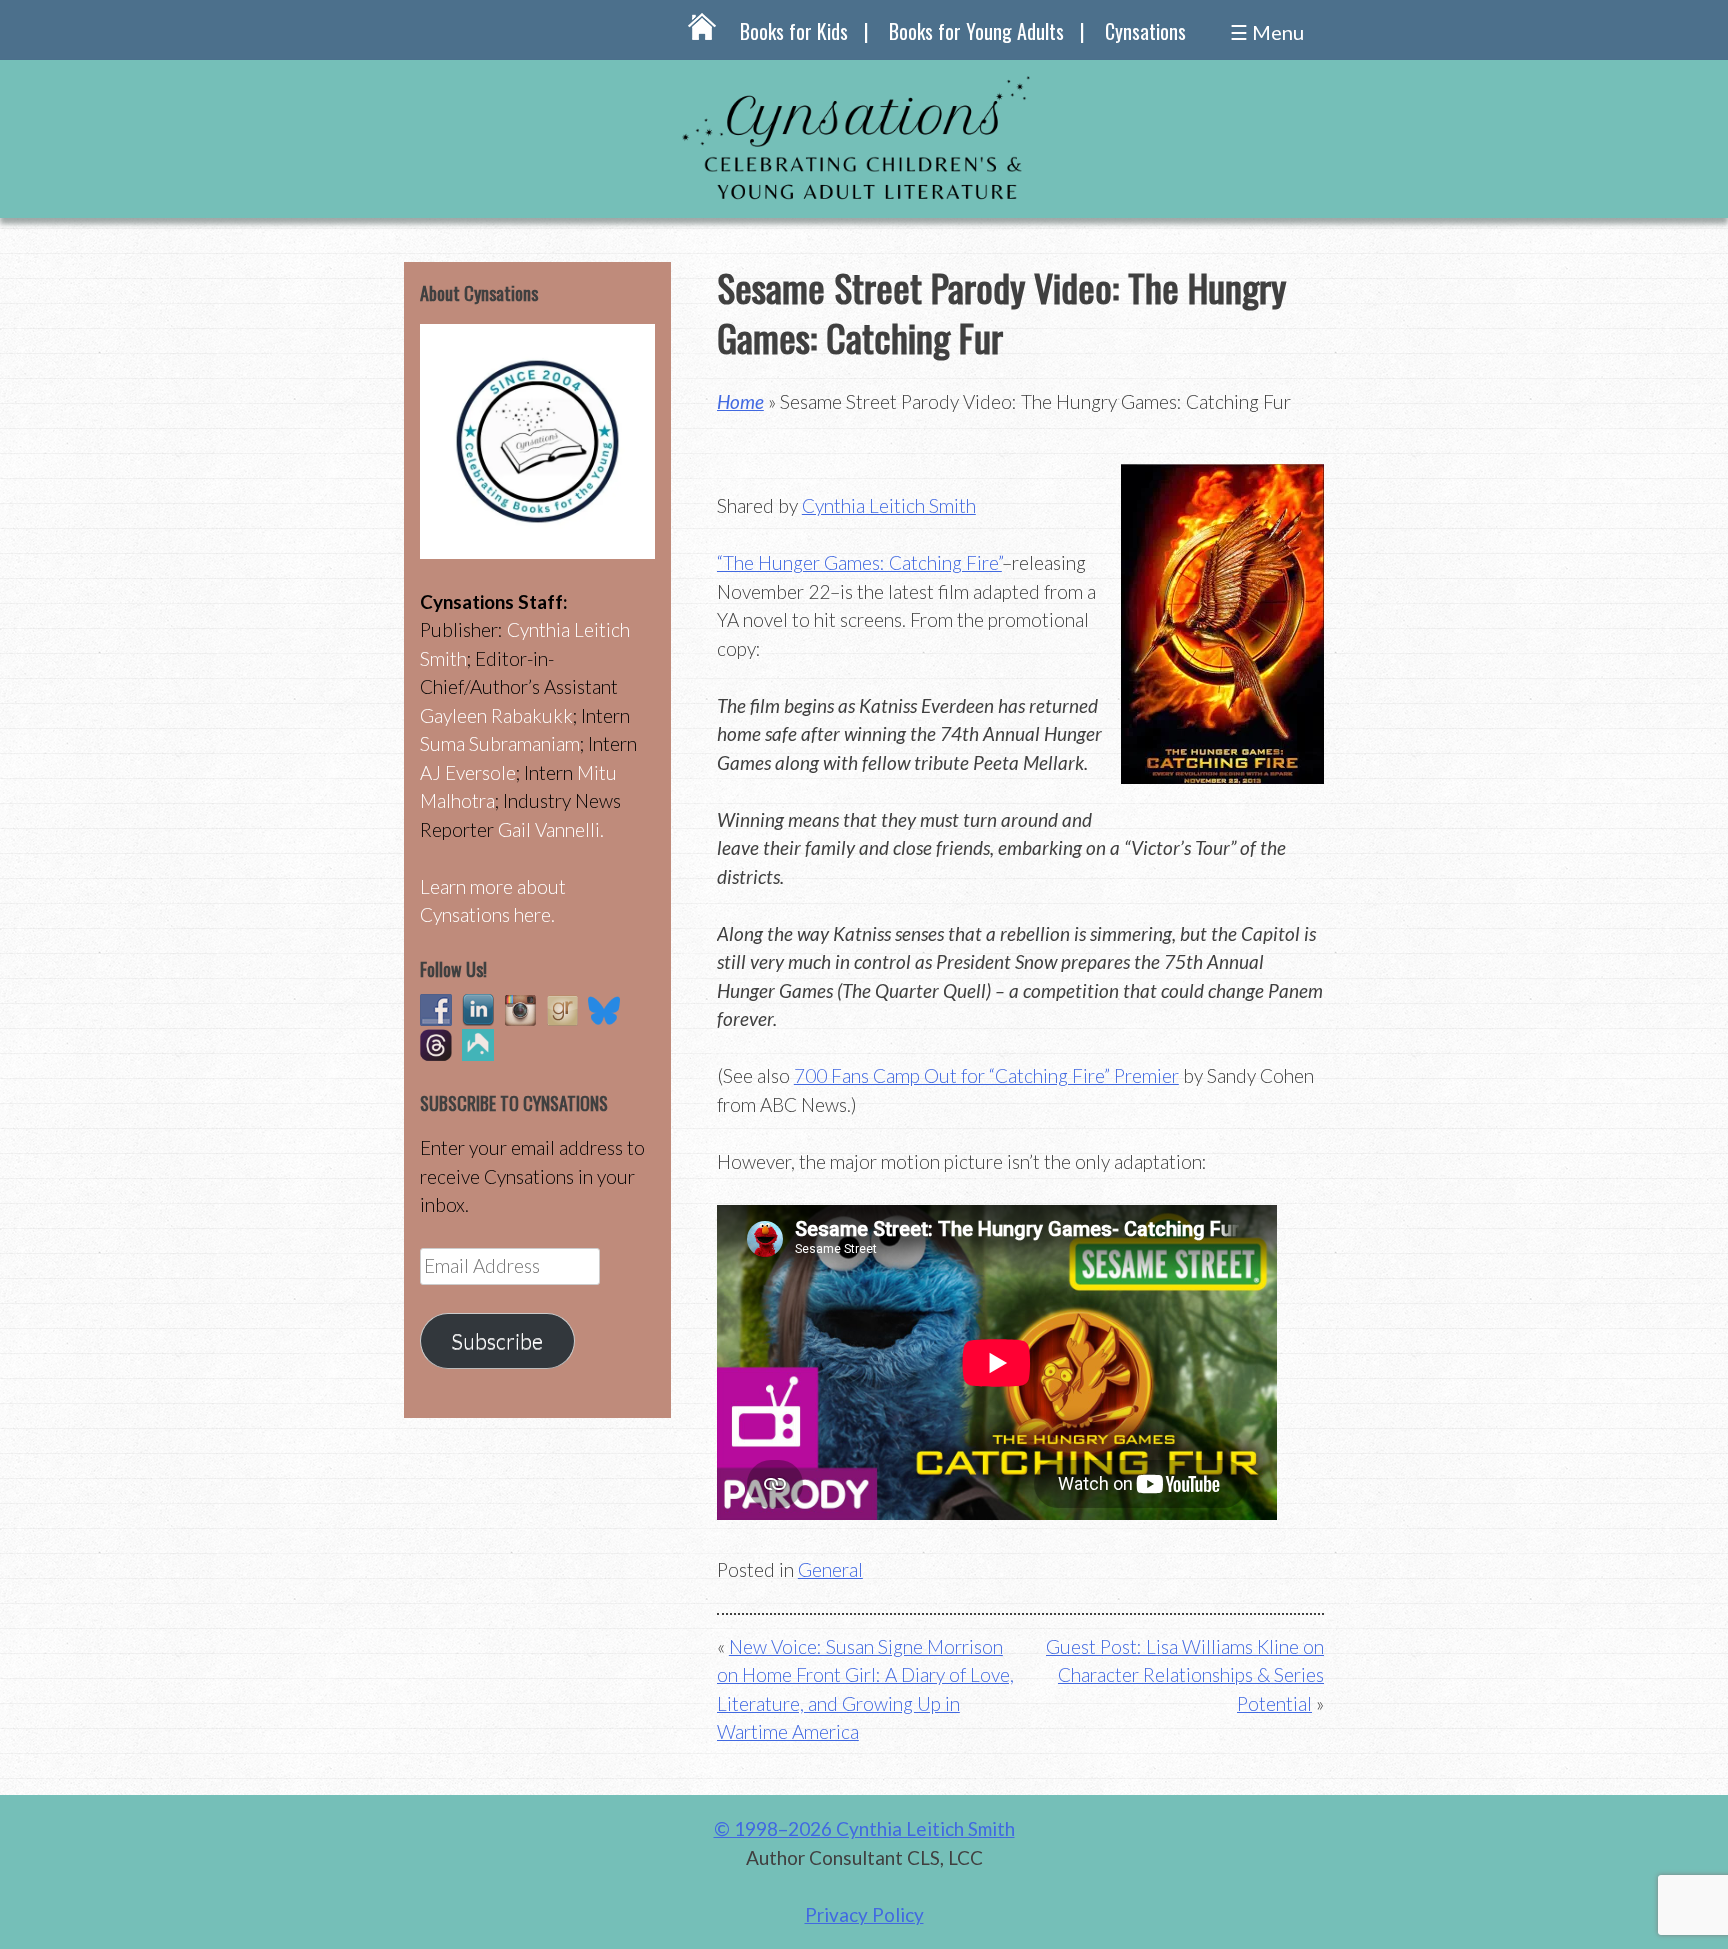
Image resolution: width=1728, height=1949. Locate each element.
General (830, 1569)
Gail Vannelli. (551, 829)
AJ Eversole (468, 772)
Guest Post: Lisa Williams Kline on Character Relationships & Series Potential (1185, 1675)
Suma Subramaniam (500, 743)
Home (740, 401)
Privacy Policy (864, 1914)
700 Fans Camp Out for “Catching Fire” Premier (986, 1075)
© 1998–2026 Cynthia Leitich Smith (864, 1828)
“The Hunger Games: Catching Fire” (859, 562)
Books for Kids (794, 31)
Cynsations (1145, 31)
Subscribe (497, 1341)
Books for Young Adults (976, 31)
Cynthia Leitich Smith (889, 505)
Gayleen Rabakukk (496, 715)
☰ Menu (1267, 32)
